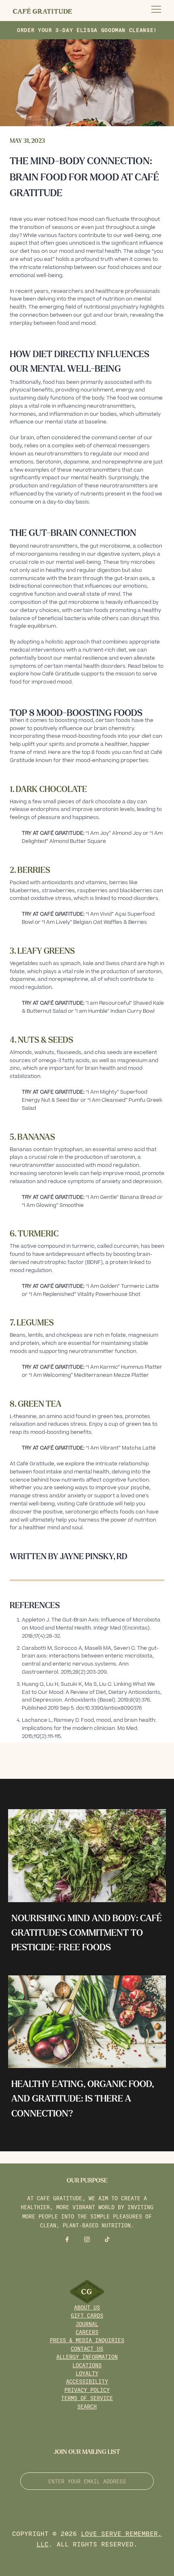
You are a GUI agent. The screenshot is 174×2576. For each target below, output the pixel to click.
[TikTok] (107, 2239)
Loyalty (87, 2373)
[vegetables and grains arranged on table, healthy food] (87, 2022)
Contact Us (87, 2348)
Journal (87, 2324)
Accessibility (87, 2381)
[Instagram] (87, 2239)
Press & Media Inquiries (87, 2340)
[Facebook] (67, 2239)
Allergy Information (87, 2357)
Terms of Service (87, 2398)
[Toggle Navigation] (156, 11)
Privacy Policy (87, 2390)
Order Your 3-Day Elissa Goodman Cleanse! (87, 30)
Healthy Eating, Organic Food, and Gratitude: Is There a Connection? (83, 2099)
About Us (87, 2307)
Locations (87, 2365)
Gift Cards (87, 2315)
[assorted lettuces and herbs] (87, 1855)
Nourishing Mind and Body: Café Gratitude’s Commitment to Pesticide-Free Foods (87, 1933)
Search (87, 2406)
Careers (87, 2332)
